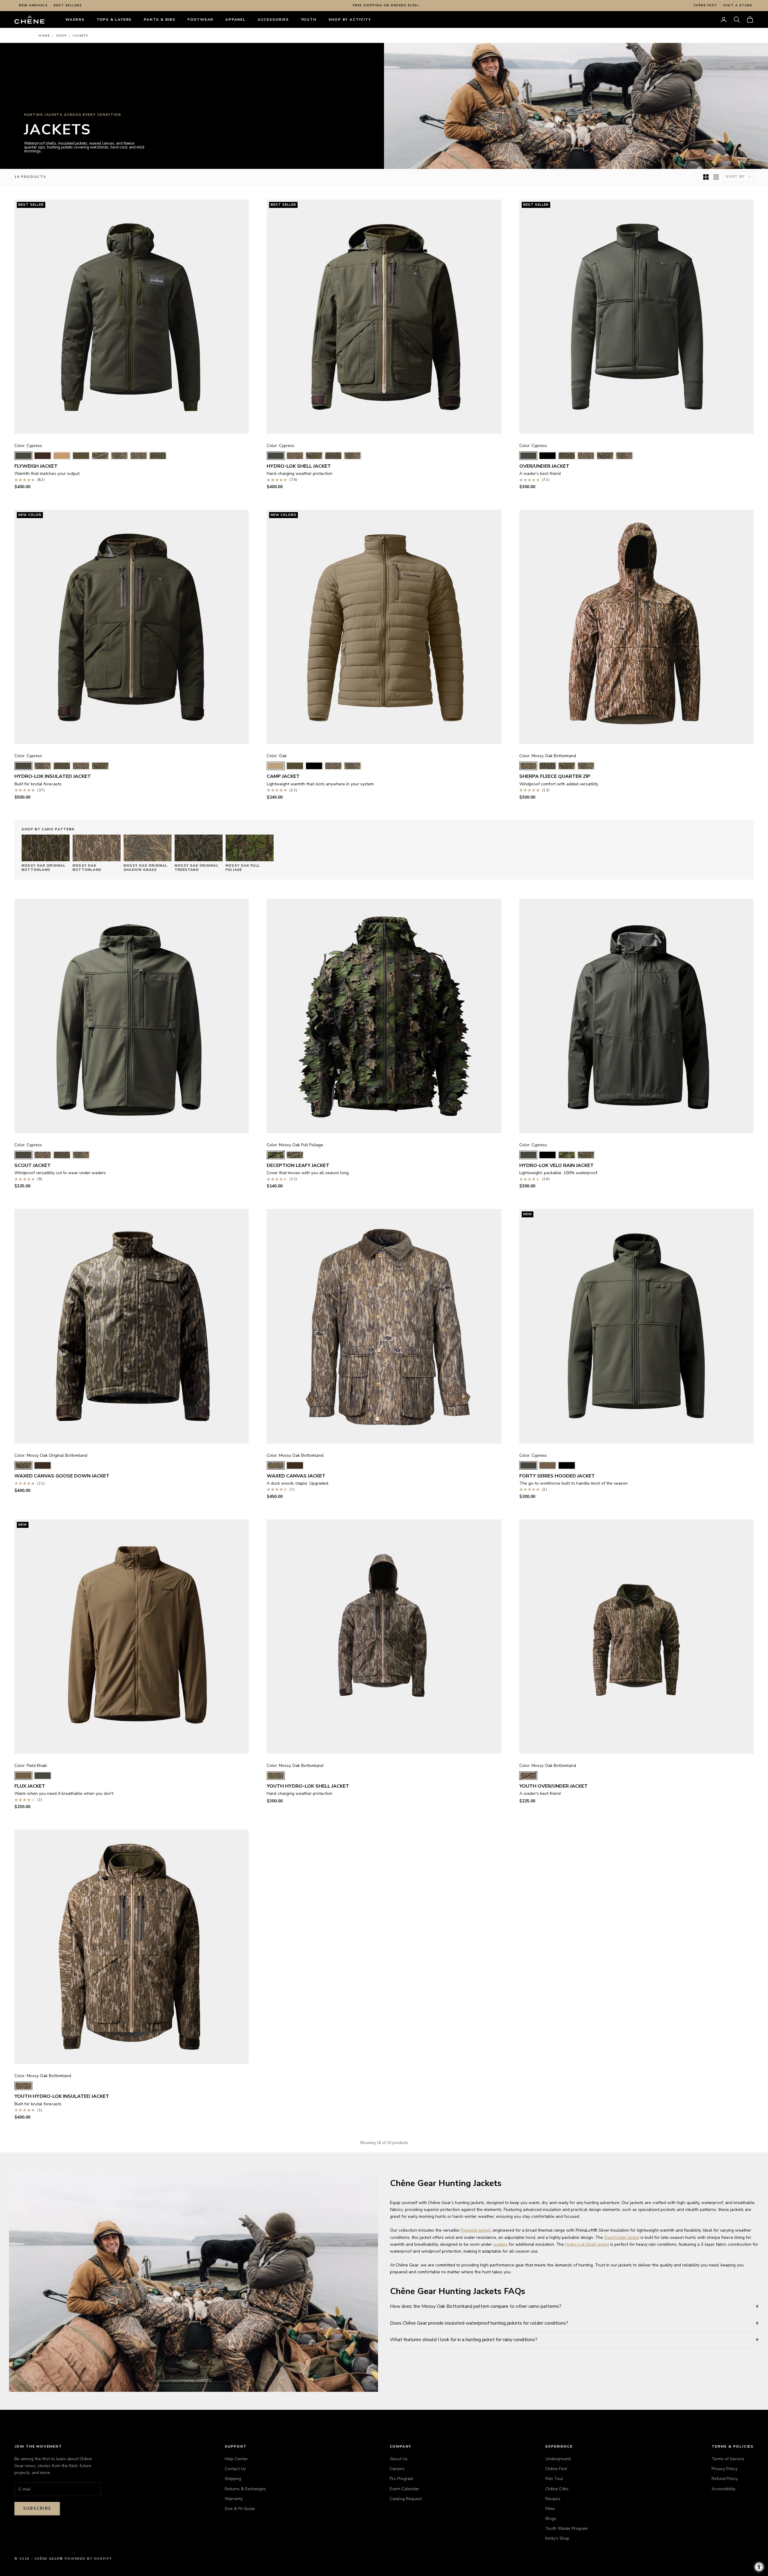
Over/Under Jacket (544, 466)
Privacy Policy (724, 2469)
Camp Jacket (283, 776)
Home (44, 36)
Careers (397, 2469)
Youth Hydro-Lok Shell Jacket (308, 1786)
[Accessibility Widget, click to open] (759, 2567)
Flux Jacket (30, 1786)
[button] (737, 19)
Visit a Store (738, 5)
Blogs (551, 2519)
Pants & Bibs (160, 19)
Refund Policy (725, 2479)
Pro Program (401, 2479)
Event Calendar (404, 2489)
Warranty (234, 2499)
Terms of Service (728, 2459)
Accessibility (723, 2489)
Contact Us (235, 2469)
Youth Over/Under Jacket (553, 1786)
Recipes (553, 2499)
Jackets (81, 36)
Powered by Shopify (88, 2559)
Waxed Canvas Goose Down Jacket (62, 1476)
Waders (75, 19)
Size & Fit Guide (240, 2509)
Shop (61, 36)
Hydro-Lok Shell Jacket (299, 466)
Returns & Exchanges (245, 2489)
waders (500, 2244)
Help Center (236, 2459)
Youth (309, 19)
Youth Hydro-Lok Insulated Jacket (62, 2096)
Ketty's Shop (557, 2538)
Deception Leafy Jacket (298, 1165)
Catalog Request (406, 2499)
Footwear (200, 19)
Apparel (235, 19)
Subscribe (37, 2509)
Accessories (273, 19)
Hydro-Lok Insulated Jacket (53, 776)
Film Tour (554, 2479)
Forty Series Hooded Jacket (557, 1476)
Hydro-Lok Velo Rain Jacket (556, 1165)
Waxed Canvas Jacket (296, 1476)
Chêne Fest (705, 5)
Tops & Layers (114, 19)
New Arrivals (33, 5)
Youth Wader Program (567, 2528)
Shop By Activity (350, 19)
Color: (28, 446)
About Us (399, 2459)
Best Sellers (68, 5)
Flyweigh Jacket (36, 466)
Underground (558, 2459)
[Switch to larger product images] (706, 177)
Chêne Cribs (557, 2489)
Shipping (233, 2479)
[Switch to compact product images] (716, 177)
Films (550, 2509)
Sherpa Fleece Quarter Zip (555, 776)
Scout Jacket (33, 1165)
